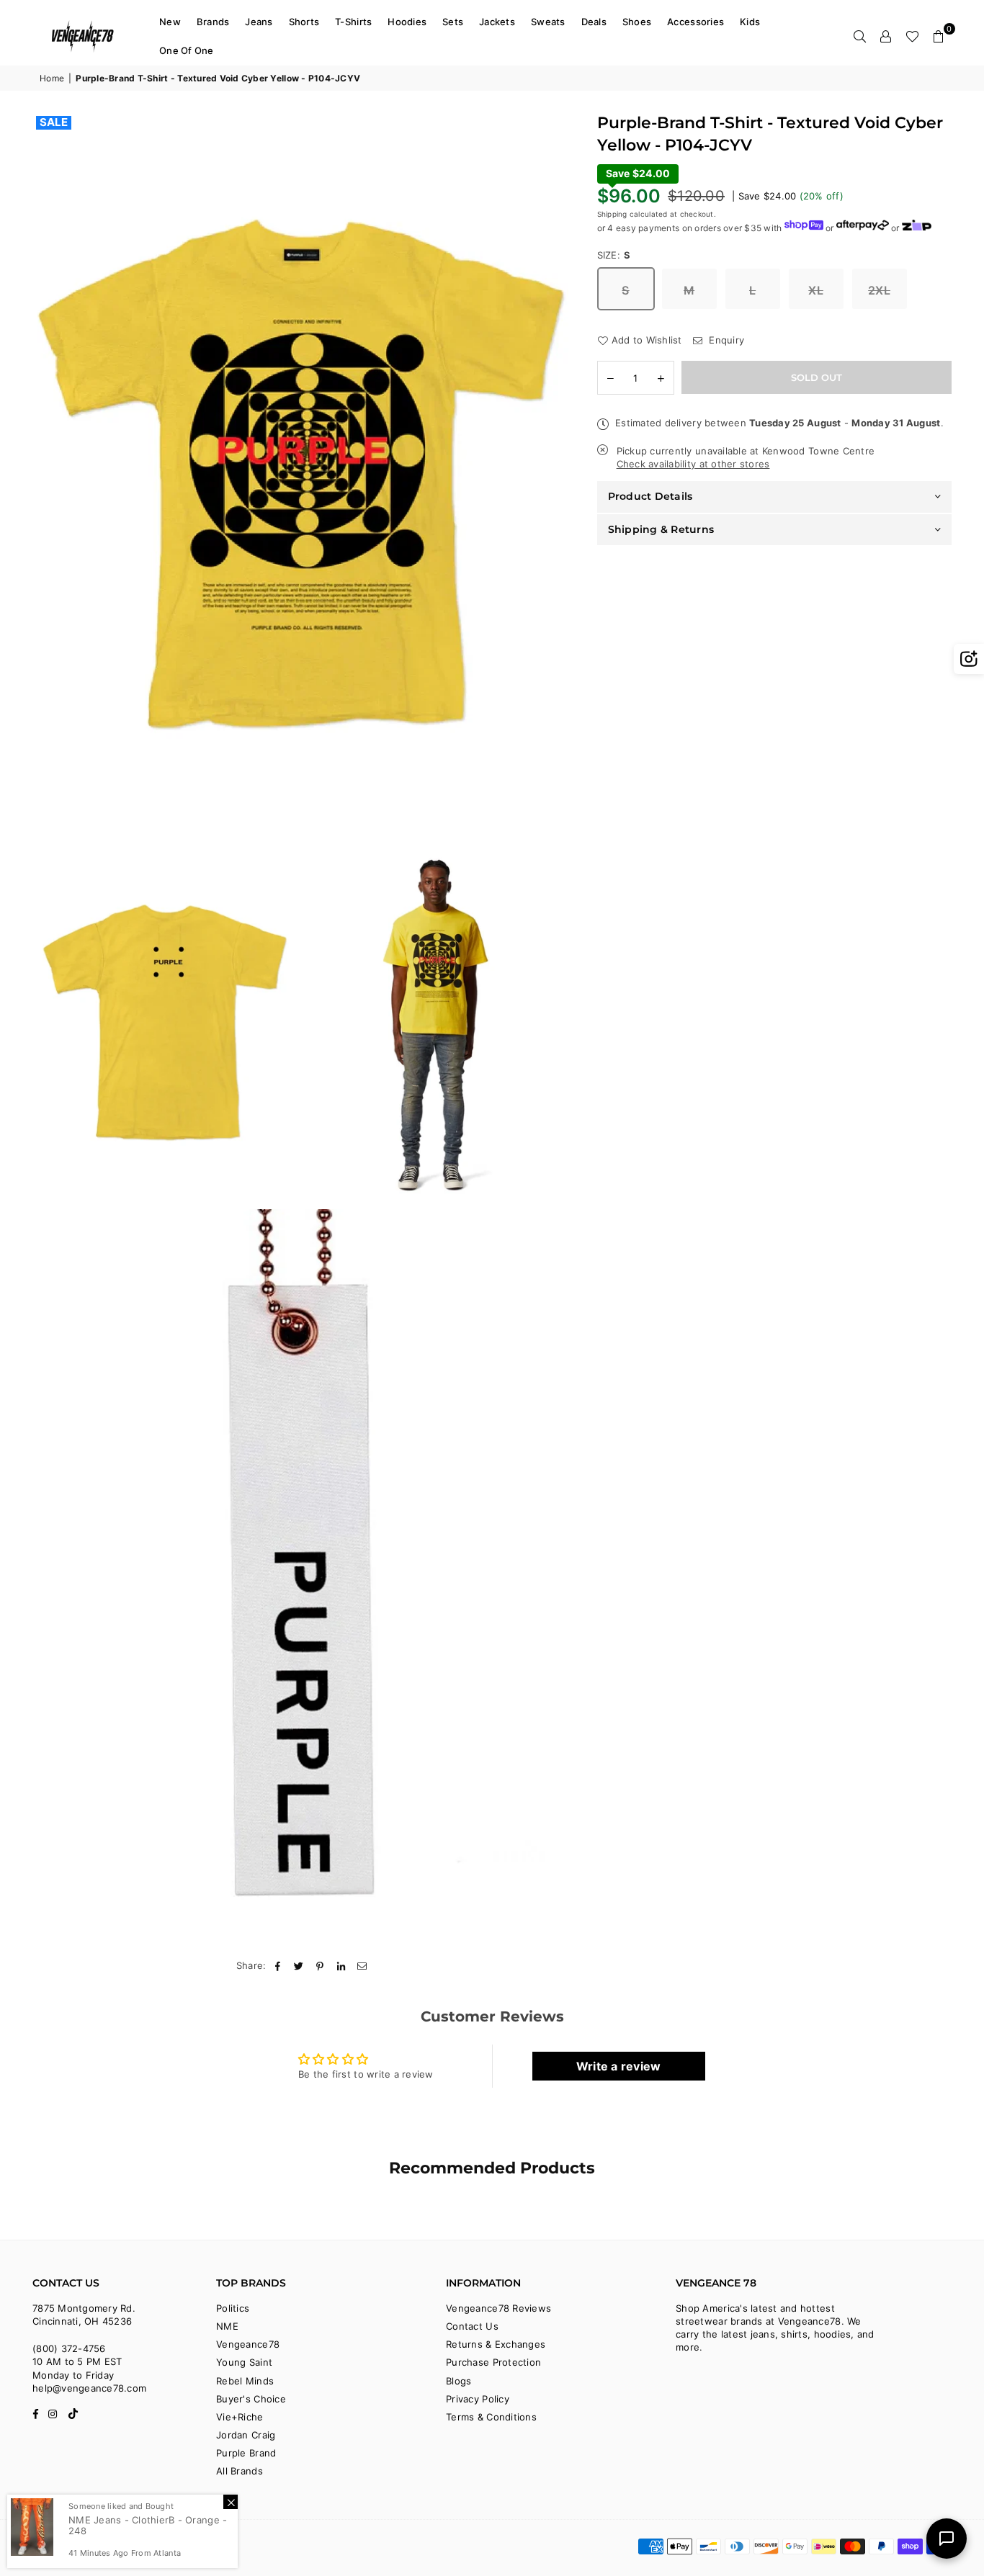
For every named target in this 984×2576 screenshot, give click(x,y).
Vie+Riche (240, 2417)
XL (816, 290)
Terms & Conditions (491, 2417)
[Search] (860, 36)
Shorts (304, 22)
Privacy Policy (478, 2399)
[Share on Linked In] (341, 1965)
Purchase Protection (493, 2362)
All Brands (240, 2471)
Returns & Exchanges (496, 2344)
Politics (233, 2308)
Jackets (497, 22)
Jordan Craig (246, 2435)
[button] (939, 36)
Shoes (637, 22)
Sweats (548, 22)
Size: (614, 254)
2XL (879, 290)
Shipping (612, 213)
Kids (750, 22)
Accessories (695, 22)
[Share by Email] (363, 1965)
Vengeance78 (248, 2344)
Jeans (259, 22)
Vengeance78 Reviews (498, 2308)
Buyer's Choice (251, 2399)
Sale (54, 122)
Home (52, 78)
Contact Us (472, 2326)
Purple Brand (246, 2453)
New (170, 22)
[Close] (231, 2502)
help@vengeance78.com (89, 2388)
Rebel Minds (245, 2381)
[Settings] (886, 36)
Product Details (650, 496)
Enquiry (725, 339)
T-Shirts (353, 22)
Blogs (459, 2381)
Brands (213, 22)
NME (227, 2326)
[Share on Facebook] (278, 1965)
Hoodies (407, 22)
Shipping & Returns (661, 529)
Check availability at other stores (693, 463)
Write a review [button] (619, 2066)
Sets (453, 22)
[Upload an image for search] (969, 659)
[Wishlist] (912, 36)
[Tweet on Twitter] (299, 1965)
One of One (187, 50)
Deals (594, 22)
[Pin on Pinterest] (320, 1965)
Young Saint (244, 2362)
